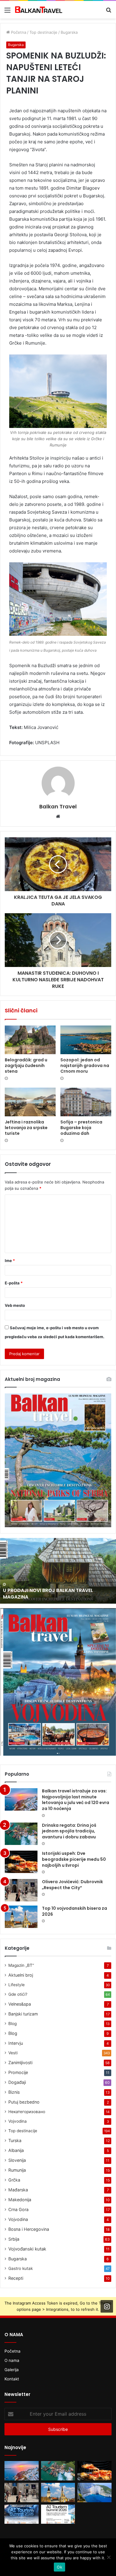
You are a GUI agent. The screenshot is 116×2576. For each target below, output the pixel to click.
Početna (18, 32)
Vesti (13, 2053)
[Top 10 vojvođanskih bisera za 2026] (21, 1917)
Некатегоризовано (27, 2112)
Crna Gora (18, 2209)
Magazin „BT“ (21, 1965)
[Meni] (7, 12)
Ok (59, 2567)
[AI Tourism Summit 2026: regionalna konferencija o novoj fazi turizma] (58, 2514)
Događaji (17, 2082)
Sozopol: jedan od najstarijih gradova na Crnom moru (85, 1066)
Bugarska (69, 32)
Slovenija (17, 2160)
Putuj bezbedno (24, 2102)
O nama (12, 2360)
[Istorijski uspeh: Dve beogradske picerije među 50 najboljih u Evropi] (21, 1862)
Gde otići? (18, 1994)
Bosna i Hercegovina (29, 2229)
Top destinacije (43, 32)
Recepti (16, 2278)
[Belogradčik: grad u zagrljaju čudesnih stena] (30, 1040)
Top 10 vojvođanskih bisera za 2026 (75, 1911)
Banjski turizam (23, 2014)
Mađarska (18, 2190)
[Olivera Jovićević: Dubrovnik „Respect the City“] (21, 1890)
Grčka (14, 2180)
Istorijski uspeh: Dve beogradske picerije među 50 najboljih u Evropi (74, 1859)
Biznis (14, 2092)
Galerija (12, 2370)
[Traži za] (109, 12)
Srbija (14, 2239)
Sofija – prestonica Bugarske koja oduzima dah (81, 1128)
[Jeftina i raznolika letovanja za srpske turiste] (30, 1102)
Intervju (16, 2043)
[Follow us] (107, 2306)
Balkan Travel (58, 806)
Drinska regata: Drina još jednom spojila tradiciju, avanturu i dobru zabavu (69, 1831)
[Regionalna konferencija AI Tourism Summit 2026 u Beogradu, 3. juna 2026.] (22, 2514)
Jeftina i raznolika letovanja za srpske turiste (26, 1128)
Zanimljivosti (20, 2063)
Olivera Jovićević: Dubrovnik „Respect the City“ (72, 1885)
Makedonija (20, 2200)
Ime (10, 1261)
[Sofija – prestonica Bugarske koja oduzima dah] (86, 1102)
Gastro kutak (21, 2268)
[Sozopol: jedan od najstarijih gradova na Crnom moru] (86, 1040)
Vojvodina (18, 2121)
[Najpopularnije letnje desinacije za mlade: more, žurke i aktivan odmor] (94, 2493)
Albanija (16, 2150)
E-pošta (14, 1283)
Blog (12, 2024)
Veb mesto (15, 1305)
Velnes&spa (20, 2004)
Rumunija (17, 2170)
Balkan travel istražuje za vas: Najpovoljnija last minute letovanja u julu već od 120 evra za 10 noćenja (76, 1800)
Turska (15, 2140)
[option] (58, 1571)
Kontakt (12, 2379)
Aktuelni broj (21, 1975)
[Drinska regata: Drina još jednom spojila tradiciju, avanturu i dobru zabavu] (21, 1834)
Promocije (18, 2072)
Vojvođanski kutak (27, 2249)
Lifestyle (17, 1985)
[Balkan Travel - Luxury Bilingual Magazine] (39, 10)
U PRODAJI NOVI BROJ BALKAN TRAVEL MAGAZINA (48, 1594)
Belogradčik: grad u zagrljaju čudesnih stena (26, 1066)
